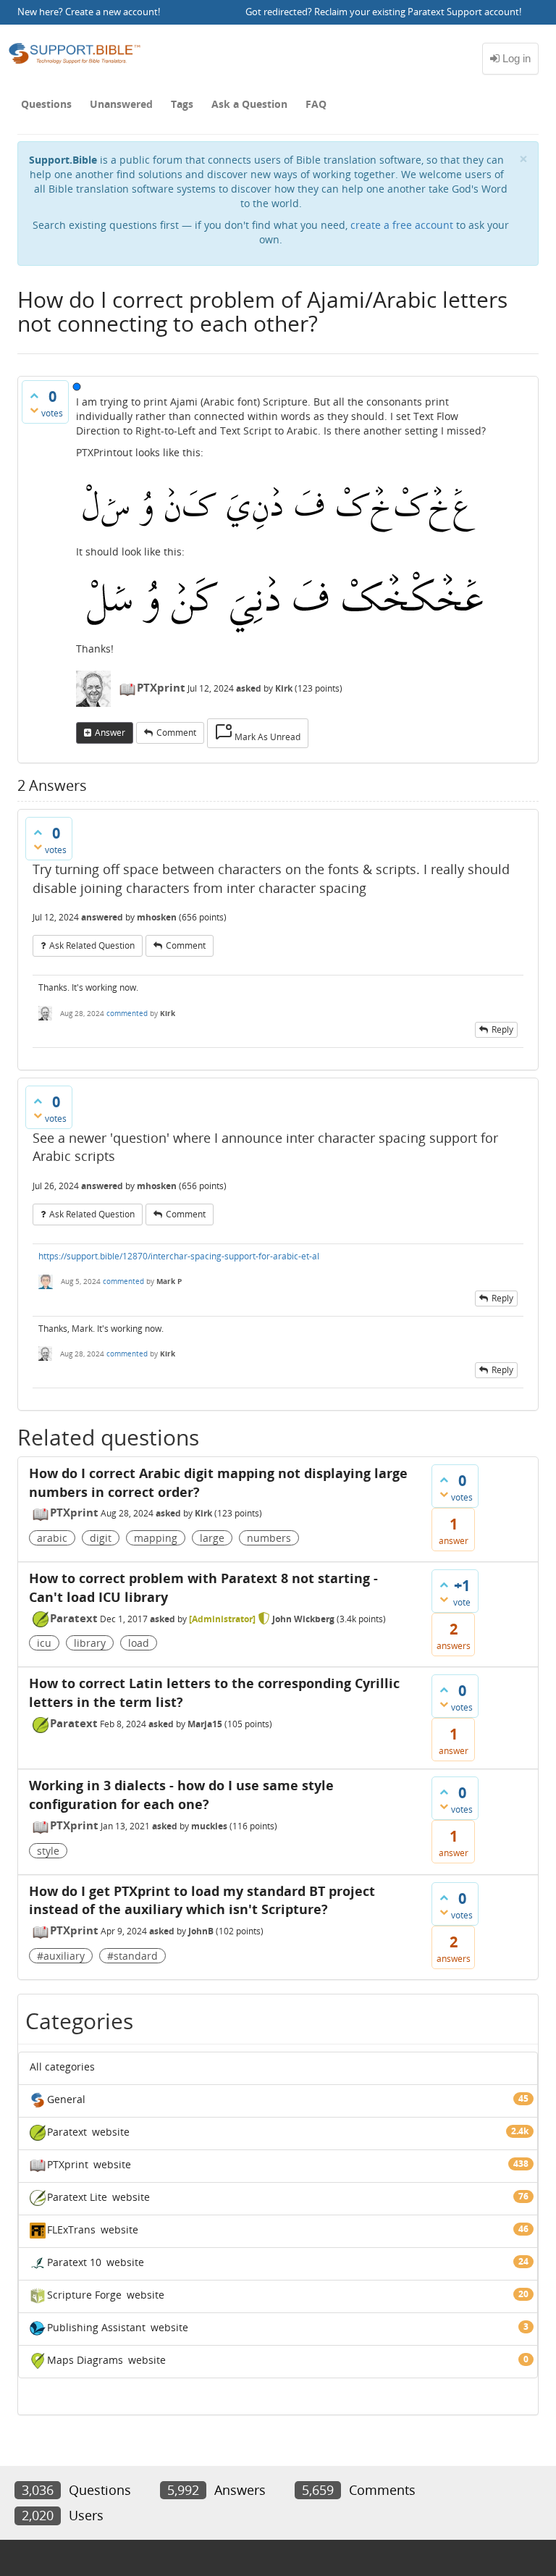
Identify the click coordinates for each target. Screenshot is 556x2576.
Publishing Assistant (96, 2327)
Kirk (203, 1513)
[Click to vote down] (34, 410)
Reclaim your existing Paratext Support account (417, 12)
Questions (46, 104)
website (111, 2132)
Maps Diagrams (85, 2360)
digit (101, 1538)
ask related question (92, 945)
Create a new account (111, 12)
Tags (182, 104)
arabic (52, 1538)
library (90, 1643)
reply (502, 1029)
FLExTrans (71, 2229)
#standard (132, 1956)
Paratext (74, 1618)
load (139, 1643)
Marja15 (205, 1724)
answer (110, 733)
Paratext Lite (77, 2197)
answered (102, 917)
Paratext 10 (74, 2262)
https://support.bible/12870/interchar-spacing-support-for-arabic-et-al (179, 1256)
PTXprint (161, 687)
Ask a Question (249, 104)
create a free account (402, 225)
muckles (209, 1826)
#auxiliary (61, 1956)
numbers (269, 1538)
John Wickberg (303, 1619)
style (48, 1851)
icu (44, 1643)
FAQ (316, 104)
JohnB (201, 1931)
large (212, 1538)
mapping (156, 1538)
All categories (62, 2067)
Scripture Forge (84, 2295)
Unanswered (121, 104)
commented (127, 1013)
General (66, 2099)
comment (176, 733)
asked (249, 688)
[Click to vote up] (34, 395)
